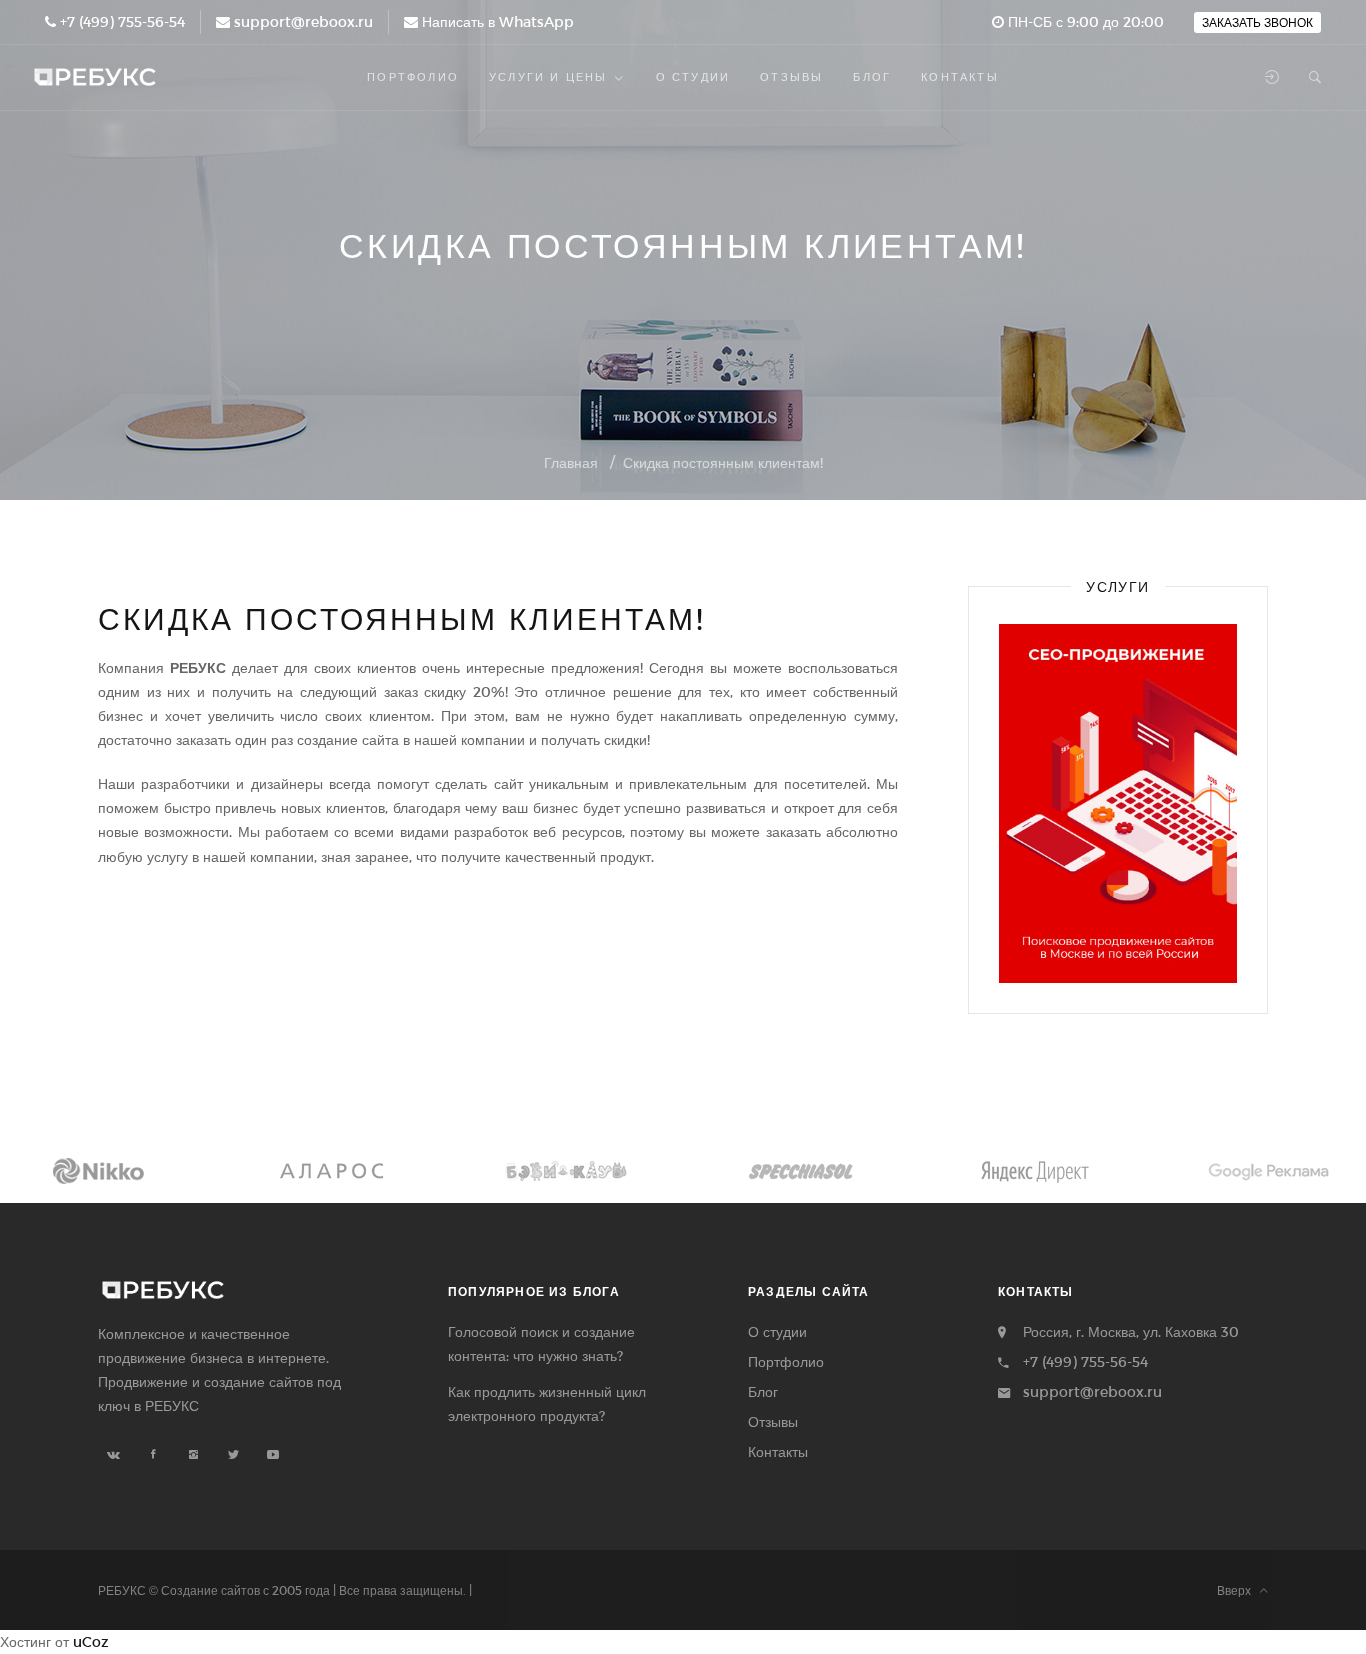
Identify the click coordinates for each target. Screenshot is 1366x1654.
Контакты (778, 1451)
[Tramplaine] (331, 1171)
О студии (777, 1331)
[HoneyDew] (800, 1171)
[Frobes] (566, 1171)
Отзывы (773, 1421)
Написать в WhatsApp (498, 21)
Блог (763, 1391)
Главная (571, 462)
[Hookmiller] (1269, 1171)
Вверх (1238, 1590)
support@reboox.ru (303, 21)
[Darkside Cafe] (1034, 1171)
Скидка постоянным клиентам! (723, 462)
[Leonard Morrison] (97, 1171)
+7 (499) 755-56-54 (122, 21)
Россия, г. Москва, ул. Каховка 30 (1131, 1331)
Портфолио (786, 1361)
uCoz (91, 1641)
